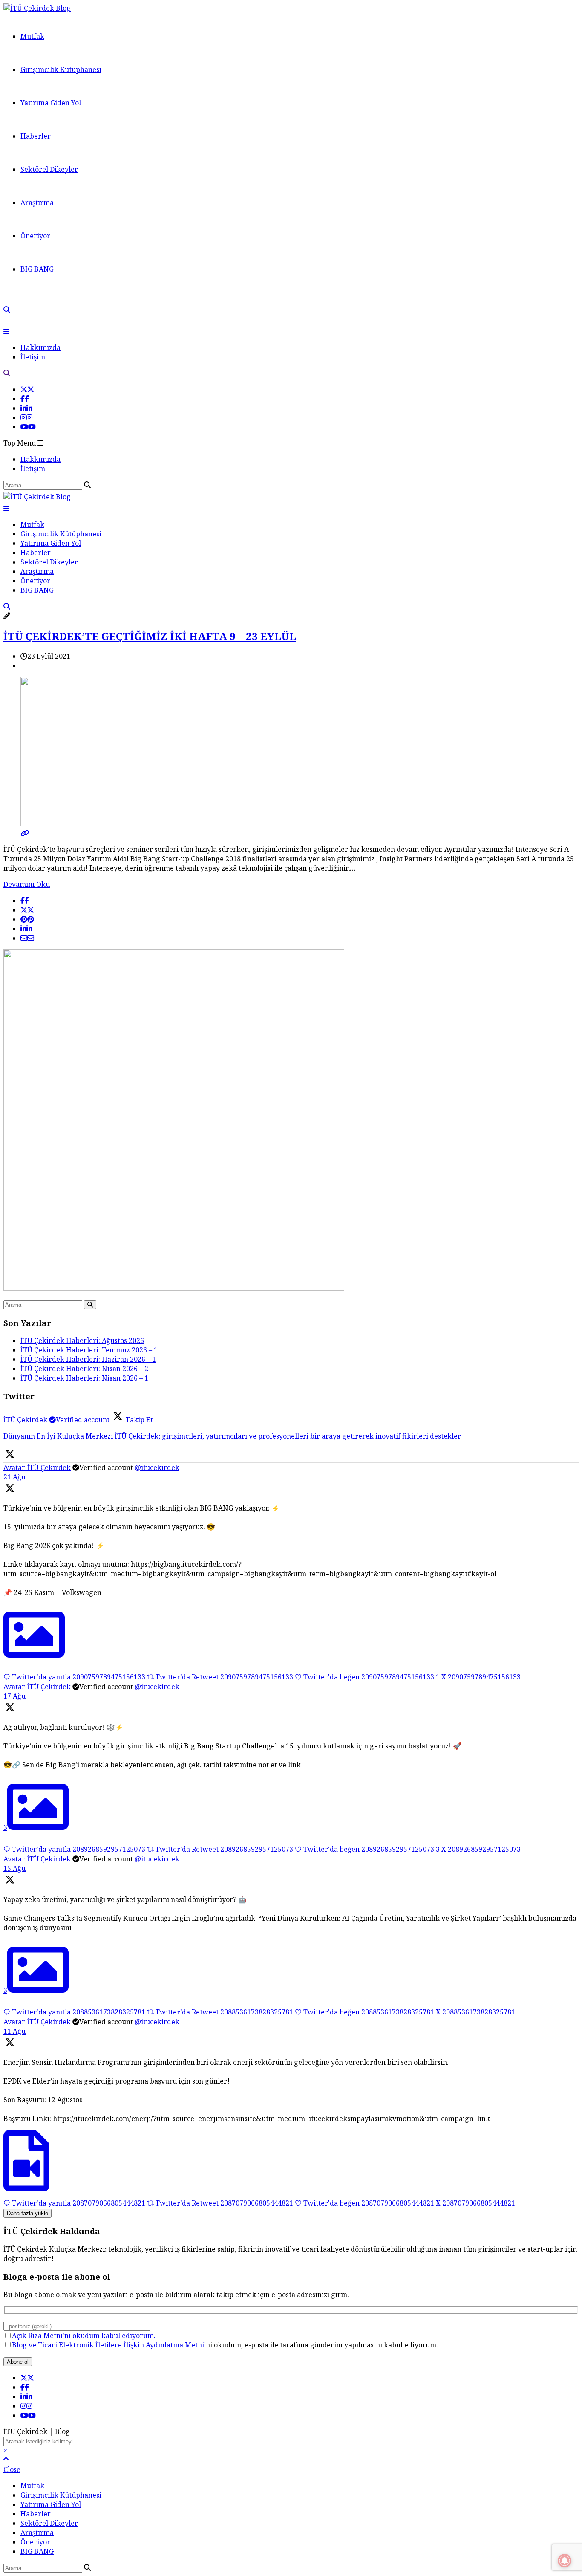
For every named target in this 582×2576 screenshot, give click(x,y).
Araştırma (37, 203)
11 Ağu (14, 2031)
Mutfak (32, 36)
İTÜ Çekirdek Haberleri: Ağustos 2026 (82, 1340)
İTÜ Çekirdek (49, 1467)
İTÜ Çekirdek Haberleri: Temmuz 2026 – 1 (89, 1350)
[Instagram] (26, 417)
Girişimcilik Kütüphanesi (61, 69)
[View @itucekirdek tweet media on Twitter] (34, 1655)
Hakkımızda (40, 347)
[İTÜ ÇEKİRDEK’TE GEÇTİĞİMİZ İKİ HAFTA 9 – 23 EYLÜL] (291, 828)
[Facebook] (25, 399)
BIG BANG (37, 269)
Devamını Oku (27, 884)
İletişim (33, 357)
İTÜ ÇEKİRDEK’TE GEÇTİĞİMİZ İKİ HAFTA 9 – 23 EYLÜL (150, 636)
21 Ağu (14, 1477)
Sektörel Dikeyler (49, 169)
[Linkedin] (26, 408)
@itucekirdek (157, 1467)
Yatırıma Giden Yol (51, 103)
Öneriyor (35, 236)
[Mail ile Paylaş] (27, 938)
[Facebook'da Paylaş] (25, 900)
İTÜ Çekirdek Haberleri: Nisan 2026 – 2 (84, 1369)
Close (12, 2469)
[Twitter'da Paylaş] (27, 910)
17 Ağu (14, 1696)
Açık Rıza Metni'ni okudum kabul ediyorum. (84, 2336)
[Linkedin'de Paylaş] (26, 929)
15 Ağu (14, 1868)
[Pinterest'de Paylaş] (27, 919)
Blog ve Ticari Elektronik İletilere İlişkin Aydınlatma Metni (108, 2345)
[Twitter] (27, 389)
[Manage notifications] (565, 2561)
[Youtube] (28, 427)
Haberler (36, 136)
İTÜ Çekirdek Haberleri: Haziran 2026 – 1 (88, 1359)
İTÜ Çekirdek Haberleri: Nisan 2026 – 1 (84, 1378)
